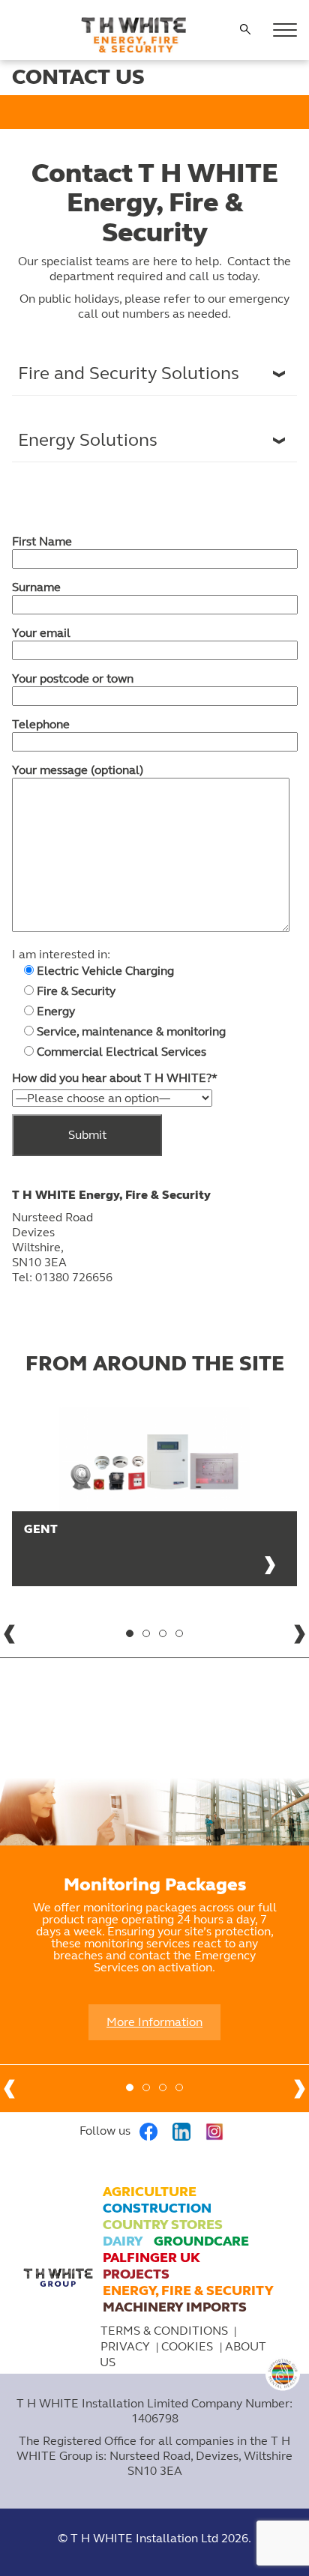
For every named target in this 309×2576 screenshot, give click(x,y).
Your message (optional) (78, 770)
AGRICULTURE (150, 2192)
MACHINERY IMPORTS (175, 2307)
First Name (42, 541)
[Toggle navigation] (285, 30)
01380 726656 (74, 1277)
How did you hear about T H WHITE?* (115, 1078)
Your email (41, 633)
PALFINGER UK (151, 2258)
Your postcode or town (73, 678)
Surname (36, 587)
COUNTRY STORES (163, 2225)
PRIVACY (125, 2346)
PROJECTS (136, 2274)
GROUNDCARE (201, 2241)
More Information (154, 2022)
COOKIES (189, 2346)
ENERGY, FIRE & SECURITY (188, 2291)
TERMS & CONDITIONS (164, 2331)
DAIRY (123, 2241)
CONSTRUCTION (157, 2208)
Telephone (41, 724)
